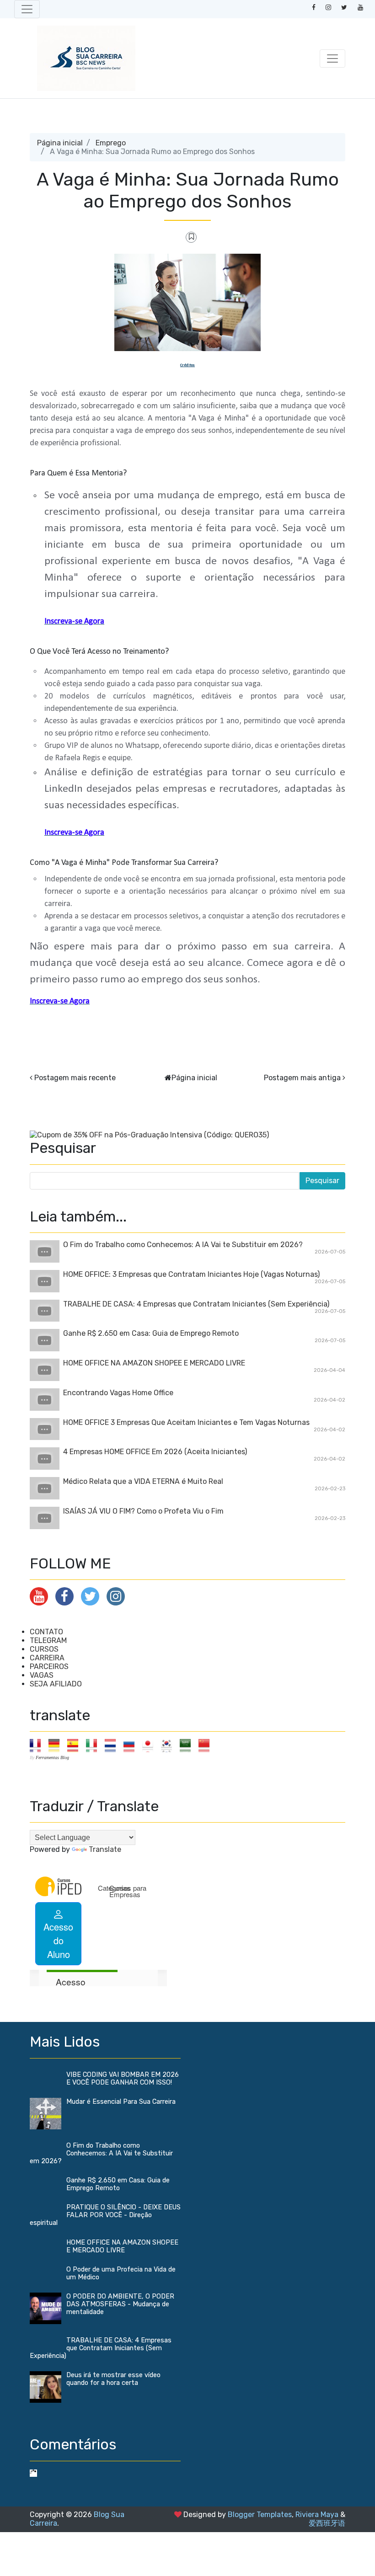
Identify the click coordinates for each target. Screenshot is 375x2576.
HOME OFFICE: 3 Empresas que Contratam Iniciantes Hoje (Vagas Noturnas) (191, 1274)
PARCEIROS (49, 1667)
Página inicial (60, 143)
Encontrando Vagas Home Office (118, 1393)
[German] (57, 1745)
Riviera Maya (317, 2515)
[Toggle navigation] (27, 9)
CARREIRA (47, 1658)
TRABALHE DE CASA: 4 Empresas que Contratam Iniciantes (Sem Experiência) (196, 1304)
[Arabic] (188, 1745)
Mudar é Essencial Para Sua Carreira (121, 2102)
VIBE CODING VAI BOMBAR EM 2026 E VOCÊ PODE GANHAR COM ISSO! (123, 2079)
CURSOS (44, 1649)
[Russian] (132, 1745)
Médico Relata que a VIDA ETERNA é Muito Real (143, 1481)
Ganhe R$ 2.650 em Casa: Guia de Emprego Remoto (151, 1333)
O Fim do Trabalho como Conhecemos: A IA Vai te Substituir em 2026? (183, 1245)
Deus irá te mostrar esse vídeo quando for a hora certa (113, 2379)
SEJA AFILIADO (56, 1684)
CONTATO (46, 1632)
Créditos (187, 365)
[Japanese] (151, 1745)
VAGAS (42, 1675)
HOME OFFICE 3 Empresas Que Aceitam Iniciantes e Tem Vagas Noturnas (186, 1422)
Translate (105, 1849)
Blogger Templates (260, 2515)
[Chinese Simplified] (207, 1745)
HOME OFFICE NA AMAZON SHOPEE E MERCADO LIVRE (154, 1363)
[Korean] (169, 1745)
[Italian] (94, 1745)
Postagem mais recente (75, 1078)
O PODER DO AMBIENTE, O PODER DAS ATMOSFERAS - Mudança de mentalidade (120, 2304)
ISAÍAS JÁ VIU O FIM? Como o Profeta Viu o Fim (143, 1511)
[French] (38, 1745)
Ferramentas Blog (52, 1757)
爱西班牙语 (327, 2523)
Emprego (111, 143)
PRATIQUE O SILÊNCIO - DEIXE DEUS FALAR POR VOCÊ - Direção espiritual (105, 2215)
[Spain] (76, 1745)
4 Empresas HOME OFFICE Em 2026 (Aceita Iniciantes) (155, 1452)
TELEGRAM (48, 1640)
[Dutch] (113, 1745)
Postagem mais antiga (302, 1078)
